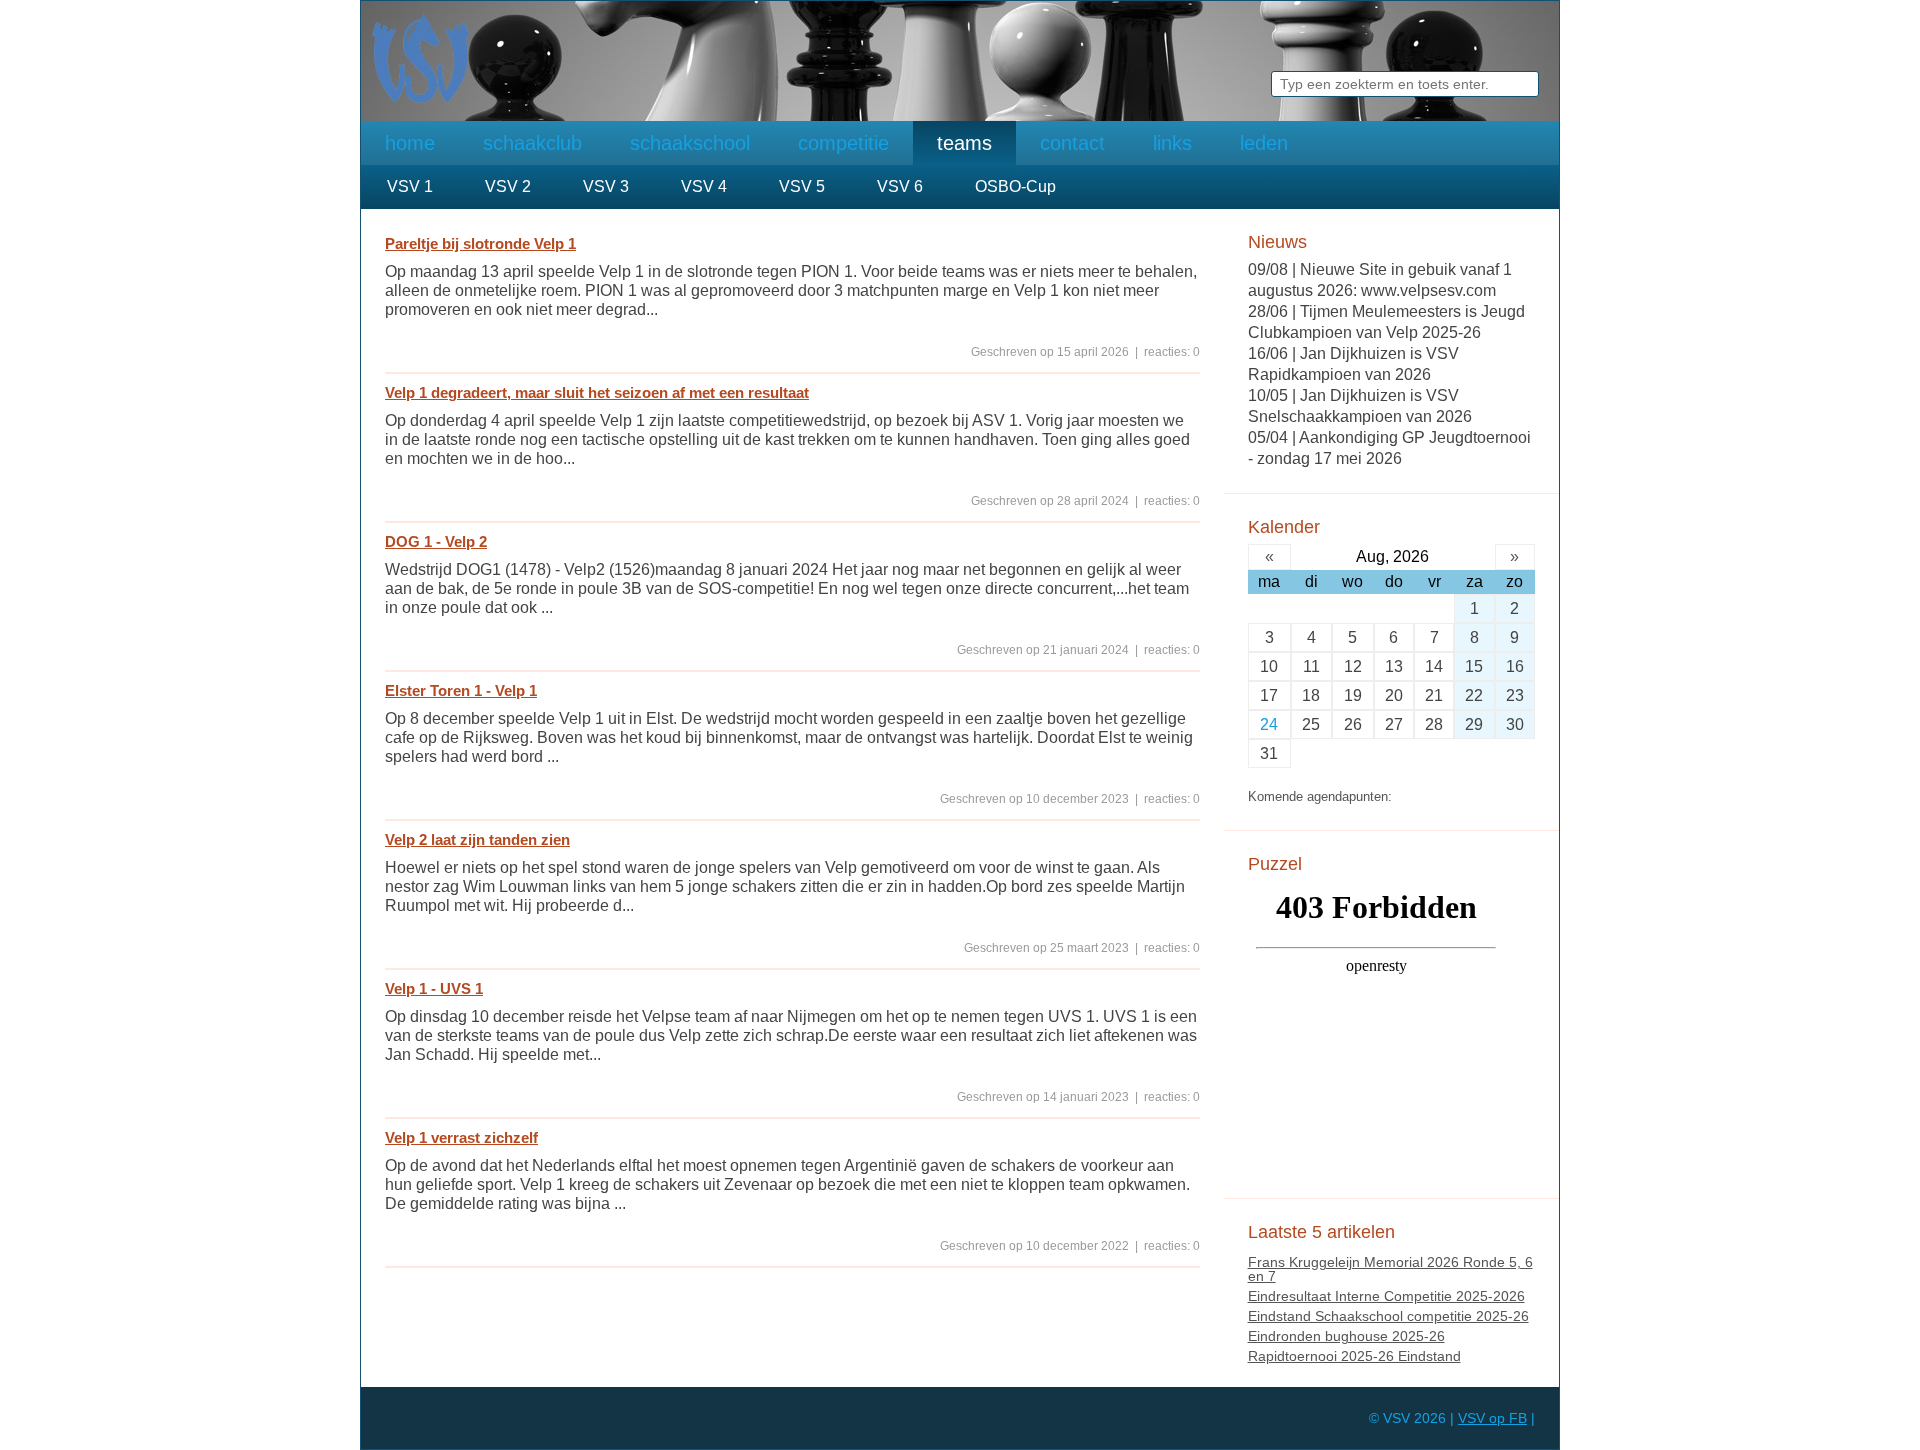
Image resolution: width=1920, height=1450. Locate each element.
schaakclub (532, 143)
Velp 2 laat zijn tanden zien (477, 839)
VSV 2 (508, 186)
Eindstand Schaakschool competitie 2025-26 (1388, 1316)
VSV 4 (704, 186)
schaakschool (690, 143)
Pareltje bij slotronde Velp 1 (480, 243)
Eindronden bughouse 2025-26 (1346, 1336)
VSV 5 (802, 186)
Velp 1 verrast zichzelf (461, 1137)
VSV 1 (410, 186)
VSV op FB (1492, 1418)
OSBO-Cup (1015, 186)
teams (964, 143)
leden (1264, 143)
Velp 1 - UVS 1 (434, 988)
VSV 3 (606, 186)
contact (1072, 143)
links (1172, 143)
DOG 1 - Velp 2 (436, 541)
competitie (843, 143)
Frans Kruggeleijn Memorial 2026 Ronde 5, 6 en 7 (1390, 1269)
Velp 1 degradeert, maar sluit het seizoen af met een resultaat (597, 392)
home (410, 143)
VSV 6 (900, 186)
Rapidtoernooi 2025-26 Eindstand (1354, 1356)
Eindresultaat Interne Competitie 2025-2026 (1386, 1296)
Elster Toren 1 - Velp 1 (461, 690)
